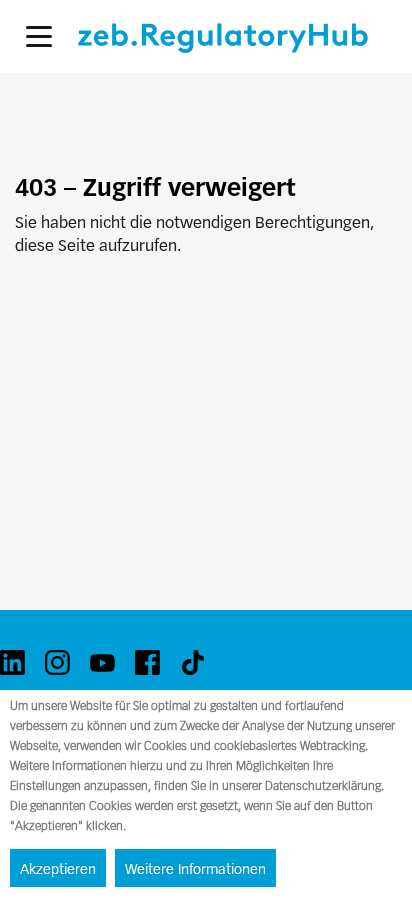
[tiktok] (192, 662)
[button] (39, 36)
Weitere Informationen (195, 869)
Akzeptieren (58, 869)
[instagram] (57, 662)
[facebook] (147, 662)
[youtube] (102, 662)
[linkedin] (12, 662)
